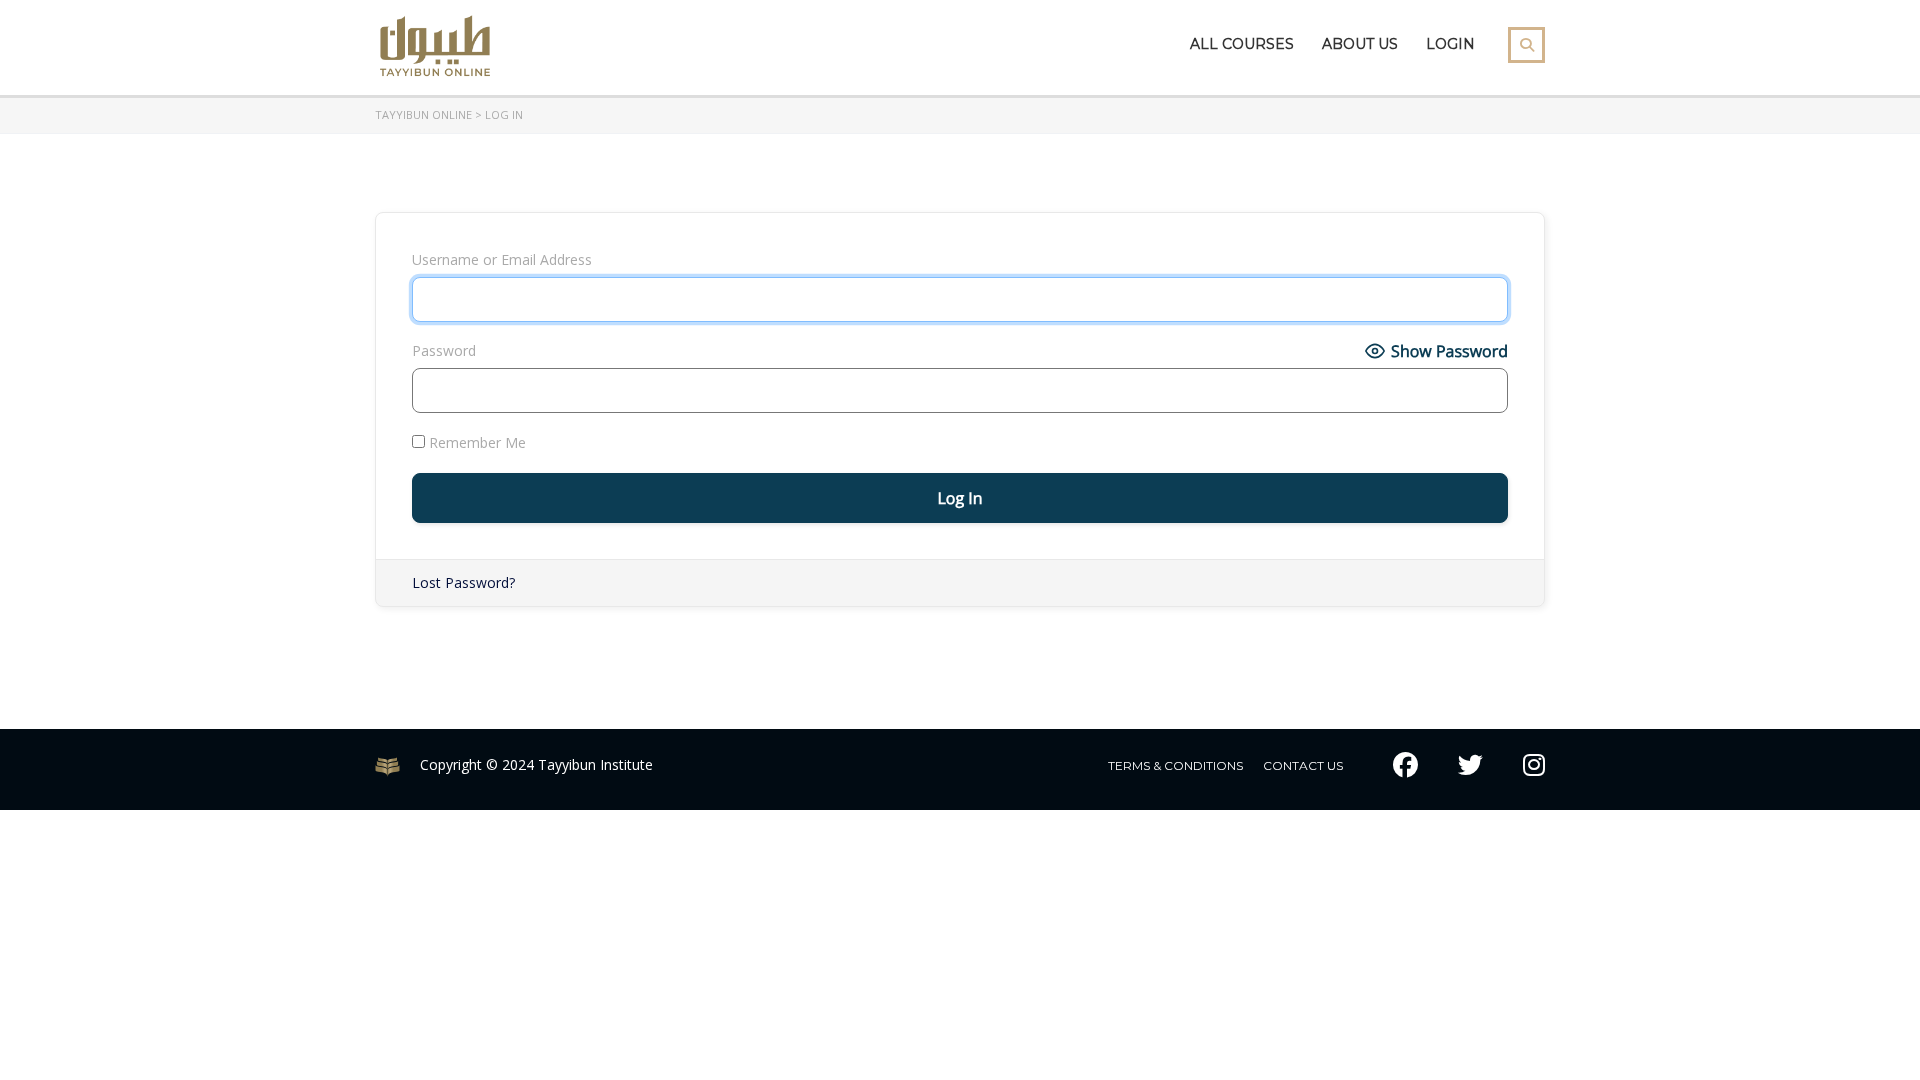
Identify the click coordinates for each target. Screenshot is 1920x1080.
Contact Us (1303, 765)
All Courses (1242, 44)
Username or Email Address (502, 259)
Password (444, 350)
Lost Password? (463, 582)
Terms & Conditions (1175, 765)
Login (1450, 44)
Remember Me (475, 442)
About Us (1360, 44)
